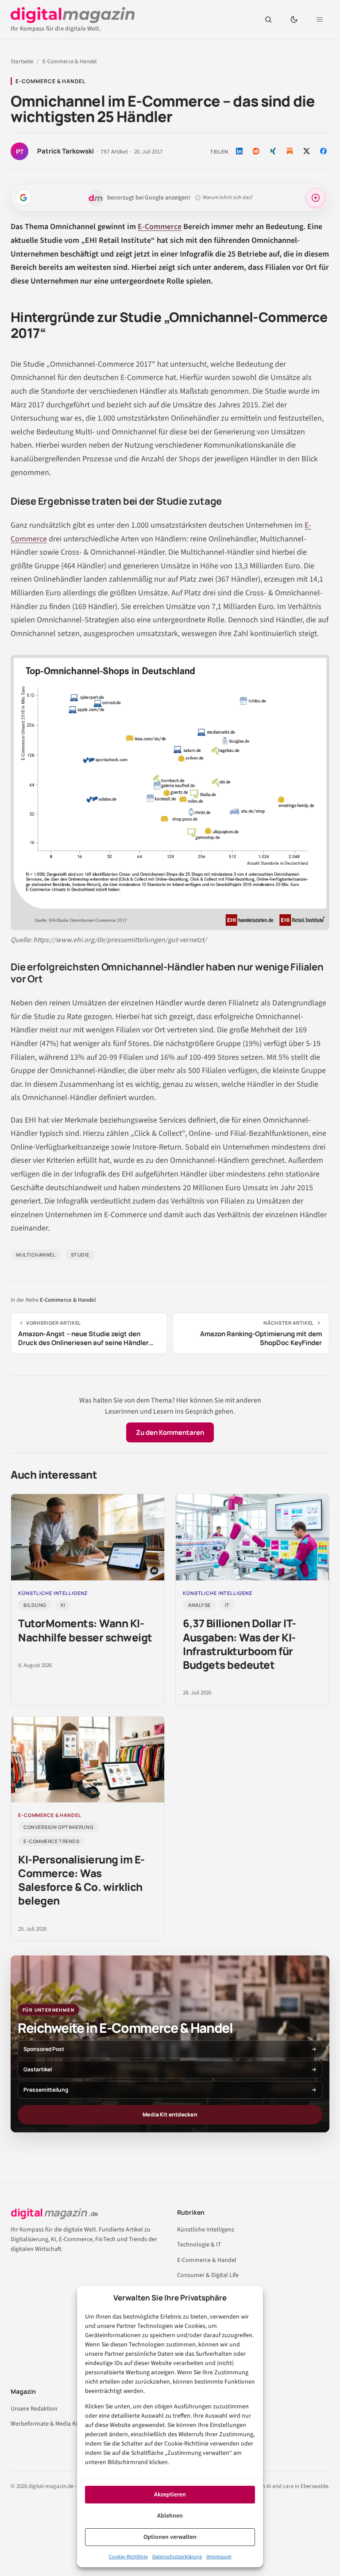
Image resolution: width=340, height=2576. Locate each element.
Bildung (35, 1605)
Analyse (199, 1605)
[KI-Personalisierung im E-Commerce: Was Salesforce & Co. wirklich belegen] (88, 1760)
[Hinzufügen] (23, 198)
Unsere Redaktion (34, 2409)
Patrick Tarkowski (66, 151)
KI (63, 1605)
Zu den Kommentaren (170, 1432)
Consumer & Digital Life (208, 2275)
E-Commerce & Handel (70, 61)
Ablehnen (170, 2516)
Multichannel (36, 1255)
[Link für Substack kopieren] (290, 151)
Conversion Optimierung (58, 1827)
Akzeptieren (170, 2495)
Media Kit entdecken (170, 2114)
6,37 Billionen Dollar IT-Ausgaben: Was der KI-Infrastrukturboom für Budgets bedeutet (240, 1644)
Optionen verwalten (170, 2537)
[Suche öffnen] (268, 19)
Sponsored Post (44, 2049)
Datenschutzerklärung (177, 2557)
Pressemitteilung (46, 2090)
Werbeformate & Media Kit (45, 2424)
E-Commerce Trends (51, 1841)
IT (227, 1605)
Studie (80, 1255)
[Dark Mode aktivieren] (294, 19)
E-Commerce (160, 227)
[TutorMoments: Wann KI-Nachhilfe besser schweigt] (88, 1537)
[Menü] (320, 19)
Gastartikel (38, 2069)
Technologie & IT (199, 2245)
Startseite (22, 61)
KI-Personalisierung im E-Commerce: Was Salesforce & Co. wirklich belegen (81, 1880)
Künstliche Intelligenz (206, 2230)
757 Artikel (114, 152)
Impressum (219, 2557)
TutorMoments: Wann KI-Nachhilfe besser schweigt (85, 1630)
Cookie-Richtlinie (128, 2557)
